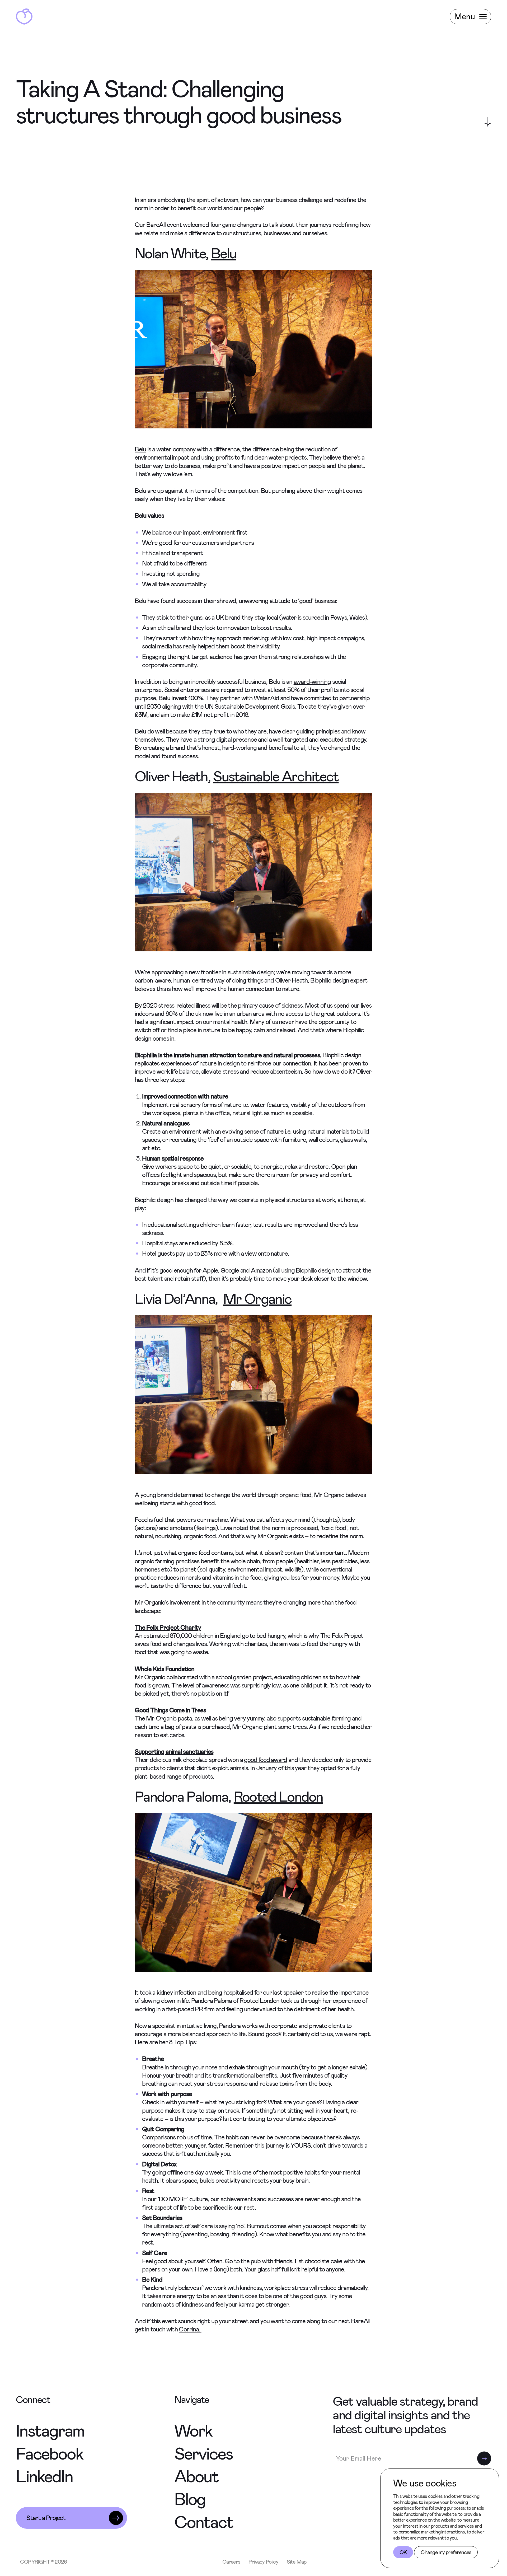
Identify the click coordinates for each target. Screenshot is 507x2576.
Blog (190, 2499)
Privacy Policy (263, 2562)
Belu (224, 254)
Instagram (50, 2431)
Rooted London (278, 1797)
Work (193, 2431)
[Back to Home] (24, 17)
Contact (204, 2522)
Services (203, 2454)
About (196, 2477)
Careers (231, 2562)
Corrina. (190, 2329)
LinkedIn (44, 2477)
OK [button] (403, 2552)
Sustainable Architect (276, 777)
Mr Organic (257, 1299)
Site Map (297, 2562)
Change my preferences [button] (446, 2552)
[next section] (488, 122)
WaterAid (266, 698)
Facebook (49, 2454)
